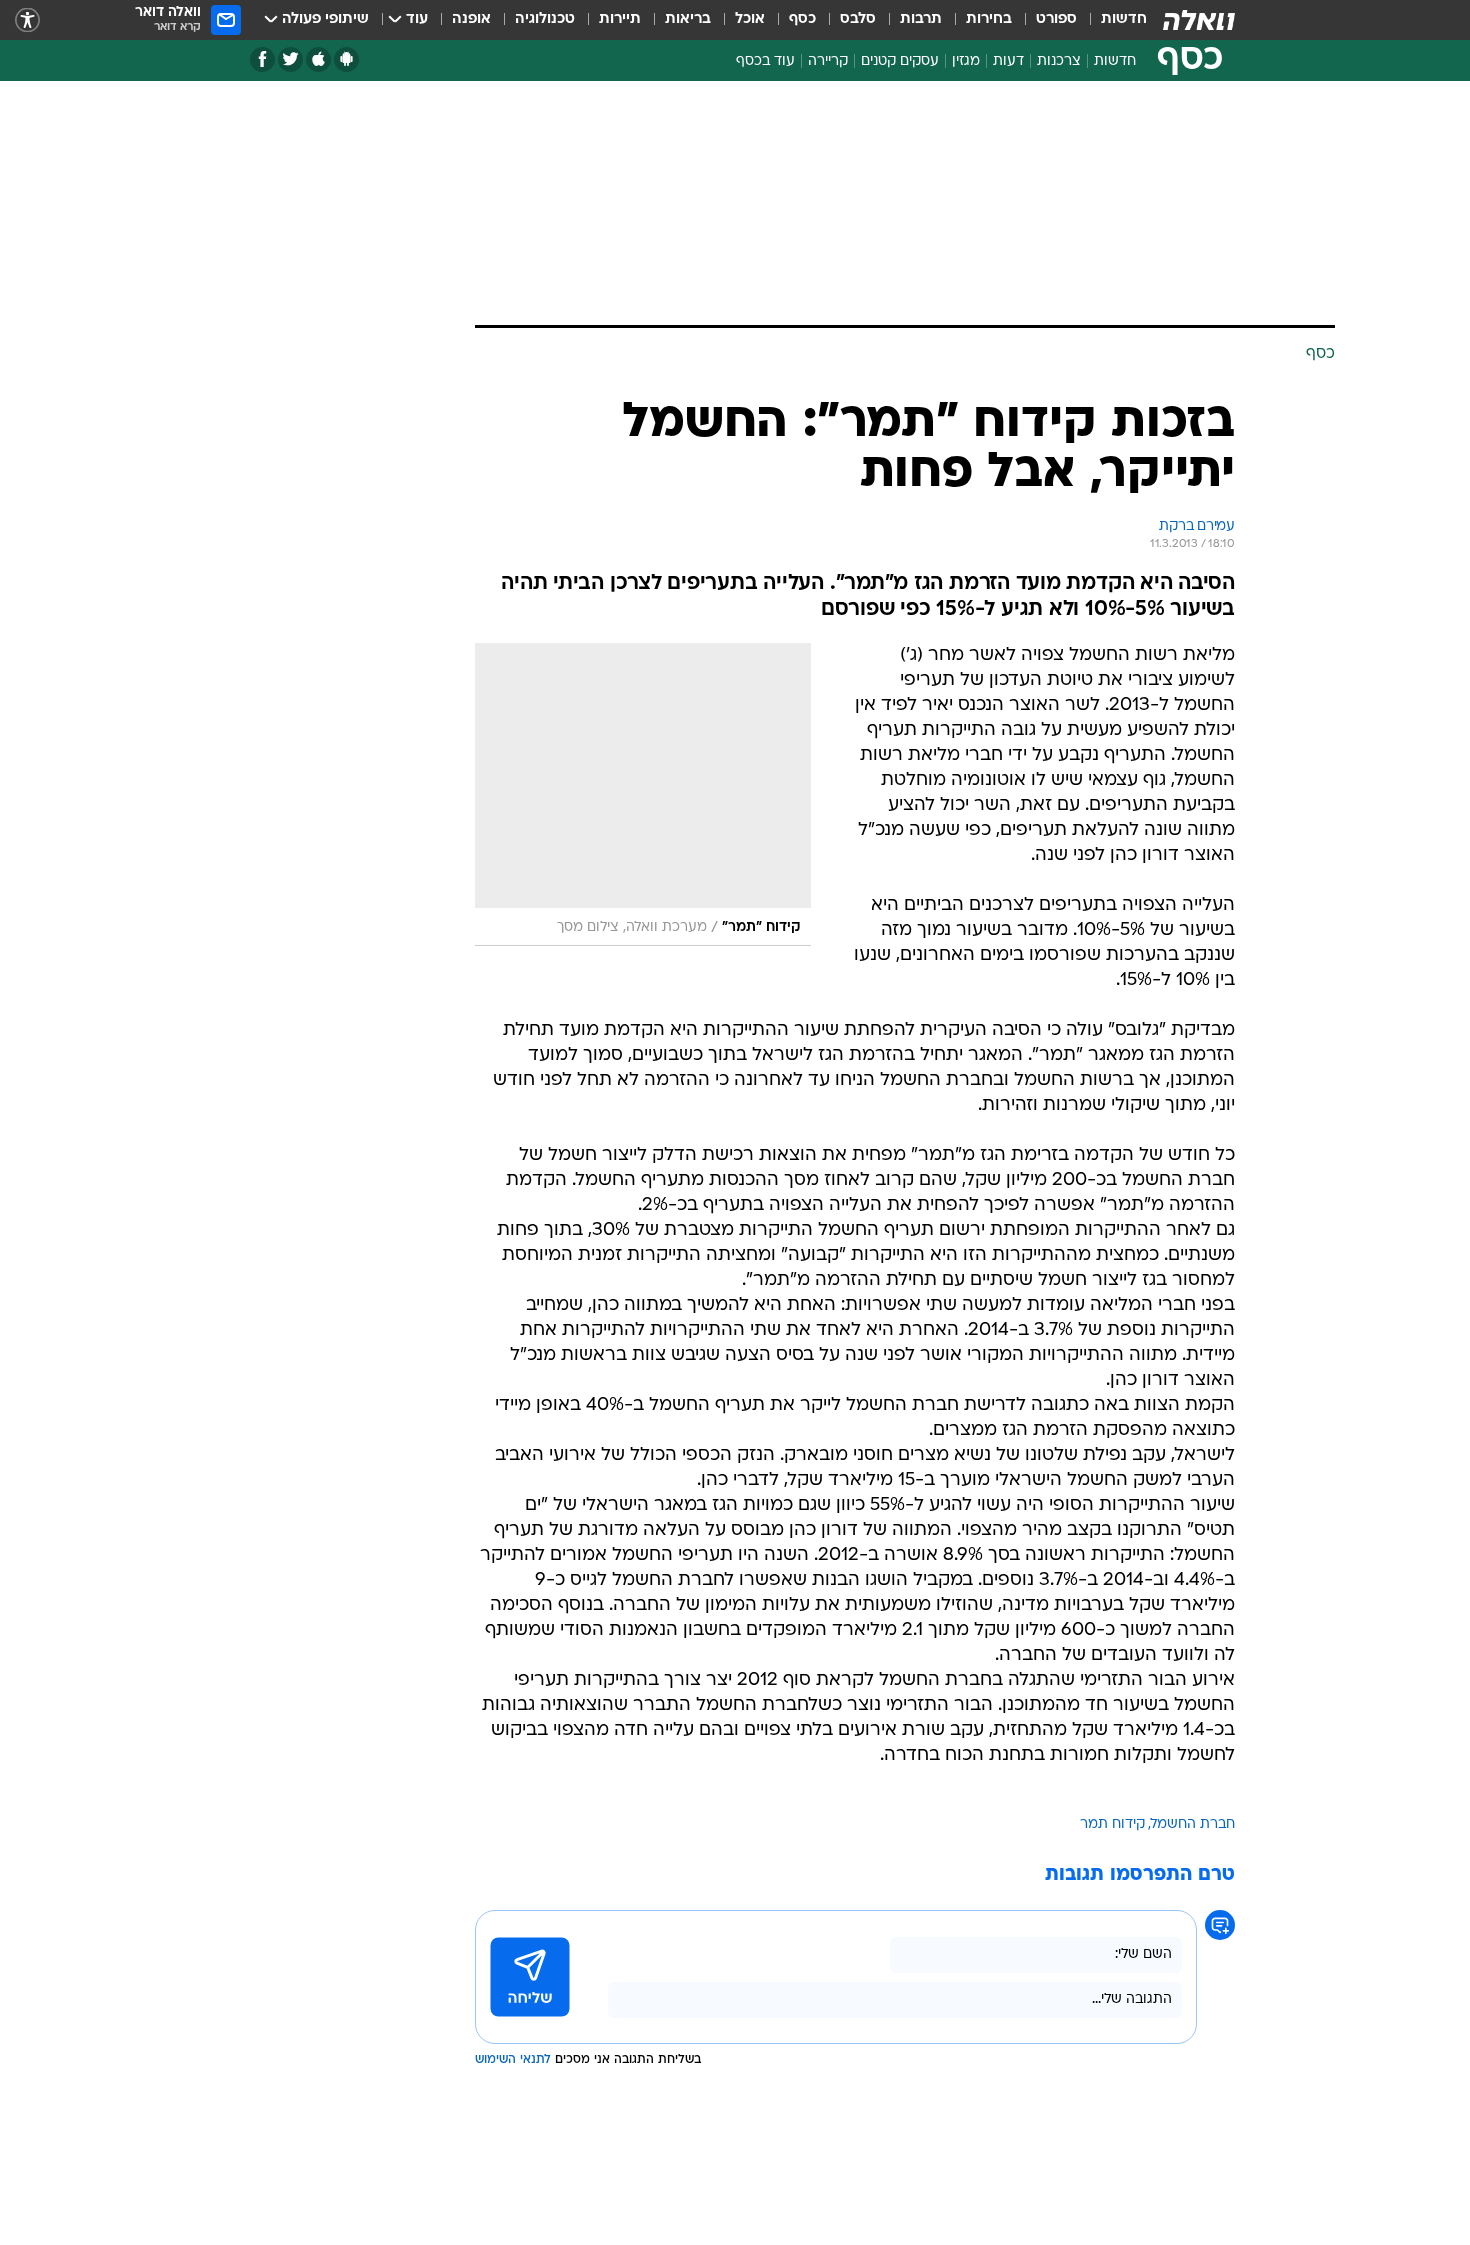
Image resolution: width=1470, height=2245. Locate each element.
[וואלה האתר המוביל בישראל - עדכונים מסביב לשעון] (1199, 20)
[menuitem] (1112, 20)
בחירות (989, 19)
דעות (1008, 61)
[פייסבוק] (262, 59)
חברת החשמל (1193, 1824)
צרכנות (1059, 61)
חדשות (1124, 19)
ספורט (1056, 19)
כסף (802, 19)
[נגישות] (27, 20)
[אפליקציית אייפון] (318, 59)
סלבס (858, 19)
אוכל (750, 19)
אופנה (471, 19)
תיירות (620, 19)
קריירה (828, 61)
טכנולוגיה (545, 19)
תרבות (921, 19)
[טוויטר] (290, 59)
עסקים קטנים (900, 61)
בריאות (688, 19)
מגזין (966, 61)
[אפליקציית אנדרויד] (346, 59)
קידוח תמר (1112, 1824)
